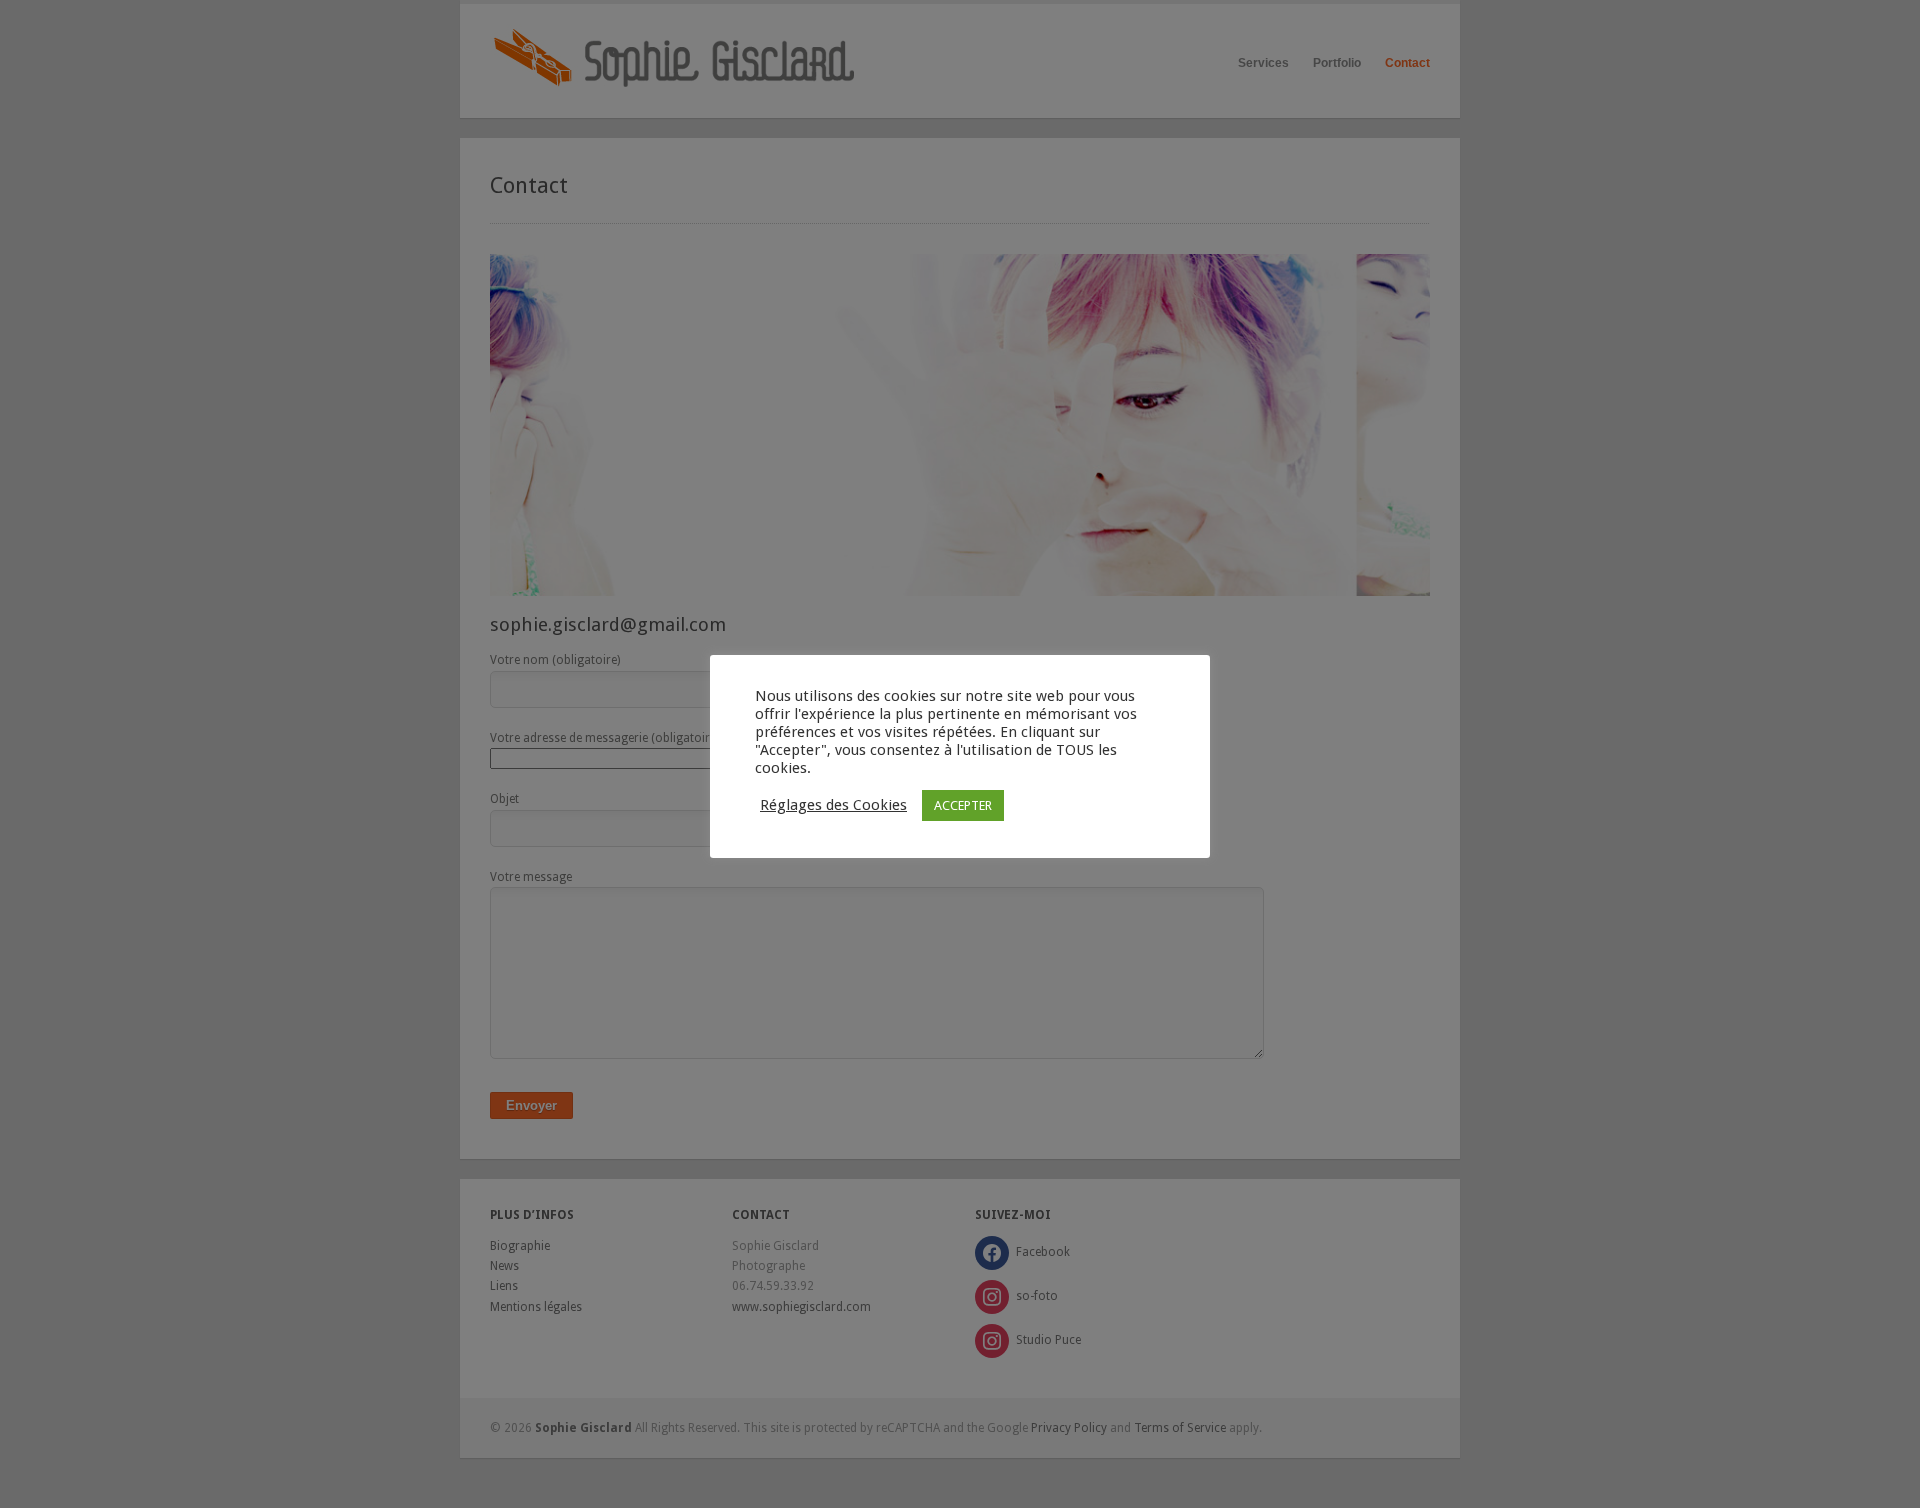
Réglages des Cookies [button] (833, 805)
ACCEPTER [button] (963, 805)
